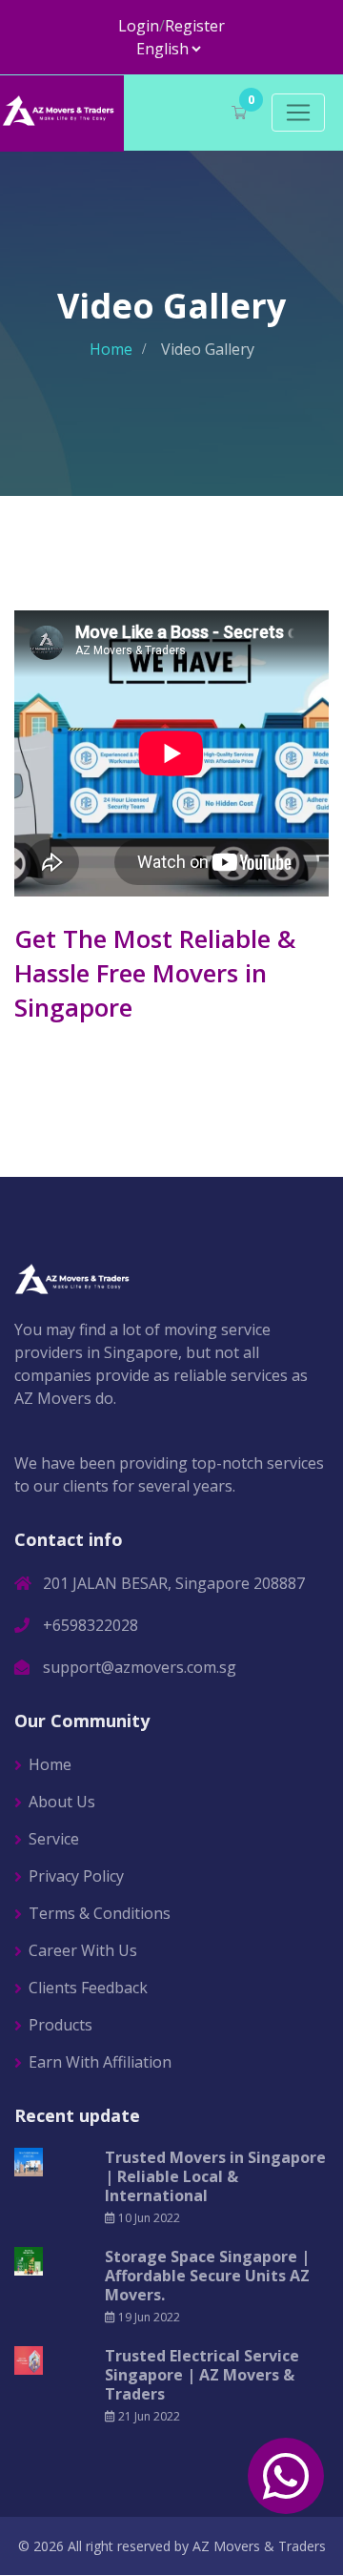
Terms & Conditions (100, 1913)
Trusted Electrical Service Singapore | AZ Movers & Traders (202, 2375)
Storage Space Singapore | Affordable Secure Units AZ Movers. (207, 2276)
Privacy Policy (76, 1876)
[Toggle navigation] (298, 113)
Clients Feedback (88, 1988)
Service (54, 1839)
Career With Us (83, 1950)
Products (61, 2025)
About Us (62, 1802)
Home (111, 349)
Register (195, 26)
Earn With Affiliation (100, 2062)
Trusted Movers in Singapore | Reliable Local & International (215, 2176)
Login (139, 26)
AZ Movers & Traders (259, 2546)
